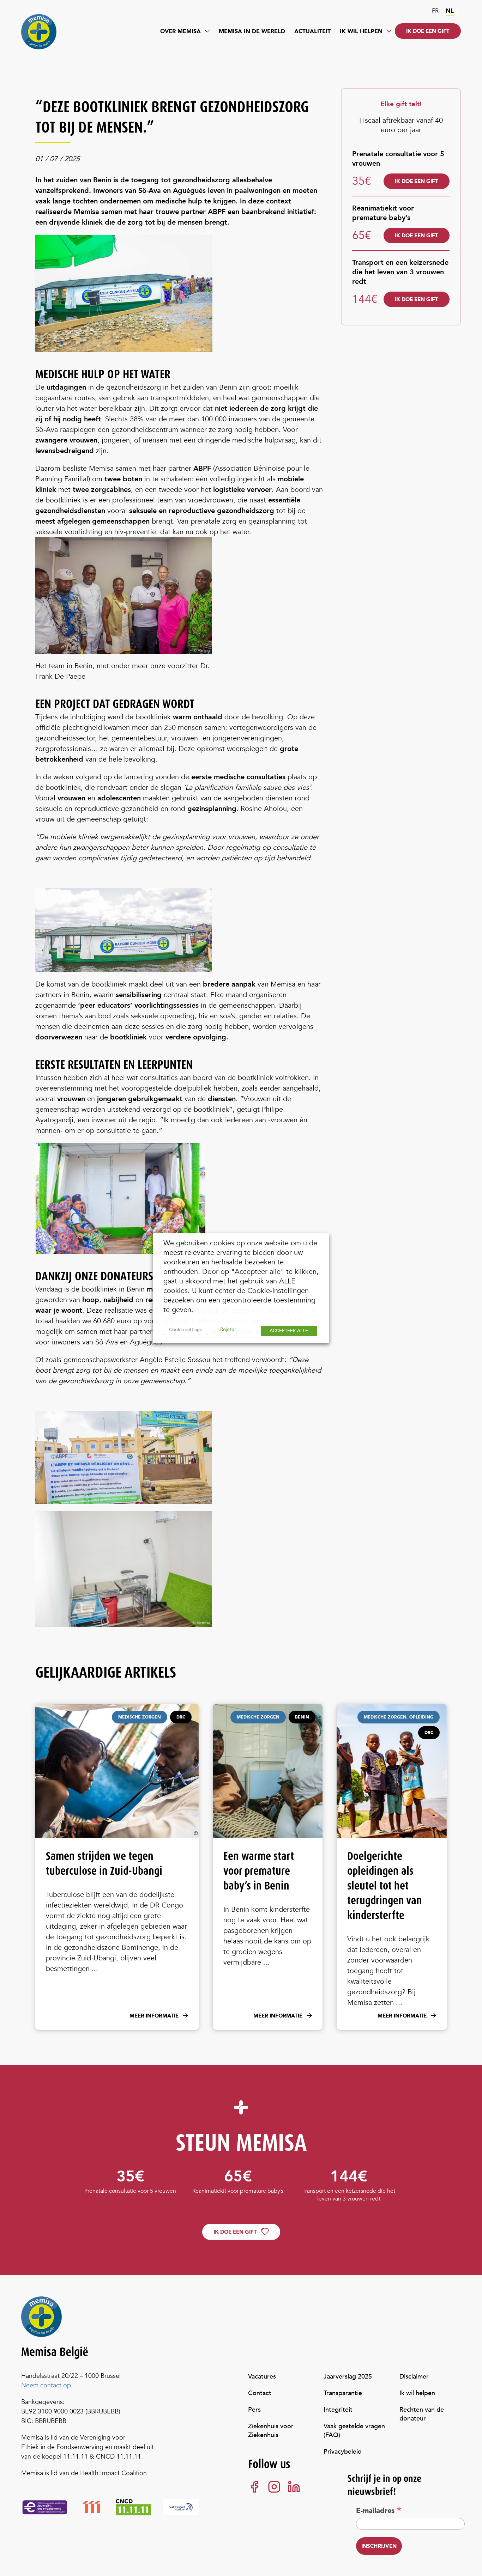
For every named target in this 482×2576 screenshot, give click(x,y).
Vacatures (262, 2377)
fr (435, 11)
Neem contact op (46, 2385)
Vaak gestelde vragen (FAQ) (354, 2431)
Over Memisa (180, 31)
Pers (254, 2410)
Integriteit (338, 2410)
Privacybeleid (343, 2452)
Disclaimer (414, 2377)
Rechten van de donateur (422, 2414)
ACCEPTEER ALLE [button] (289, 1331)
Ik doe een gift (428, 31)
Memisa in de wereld (252, 31)
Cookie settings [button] (185, 1330)
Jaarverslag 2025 (348, 2377)
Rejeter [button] (228, 1329)
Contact (260, 2393)
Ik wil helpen (361, 31)
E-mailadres (379, 2510)
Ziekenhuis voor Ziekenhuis (271, 2431)
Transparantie (343, 2393)
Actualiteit (312, 31)
